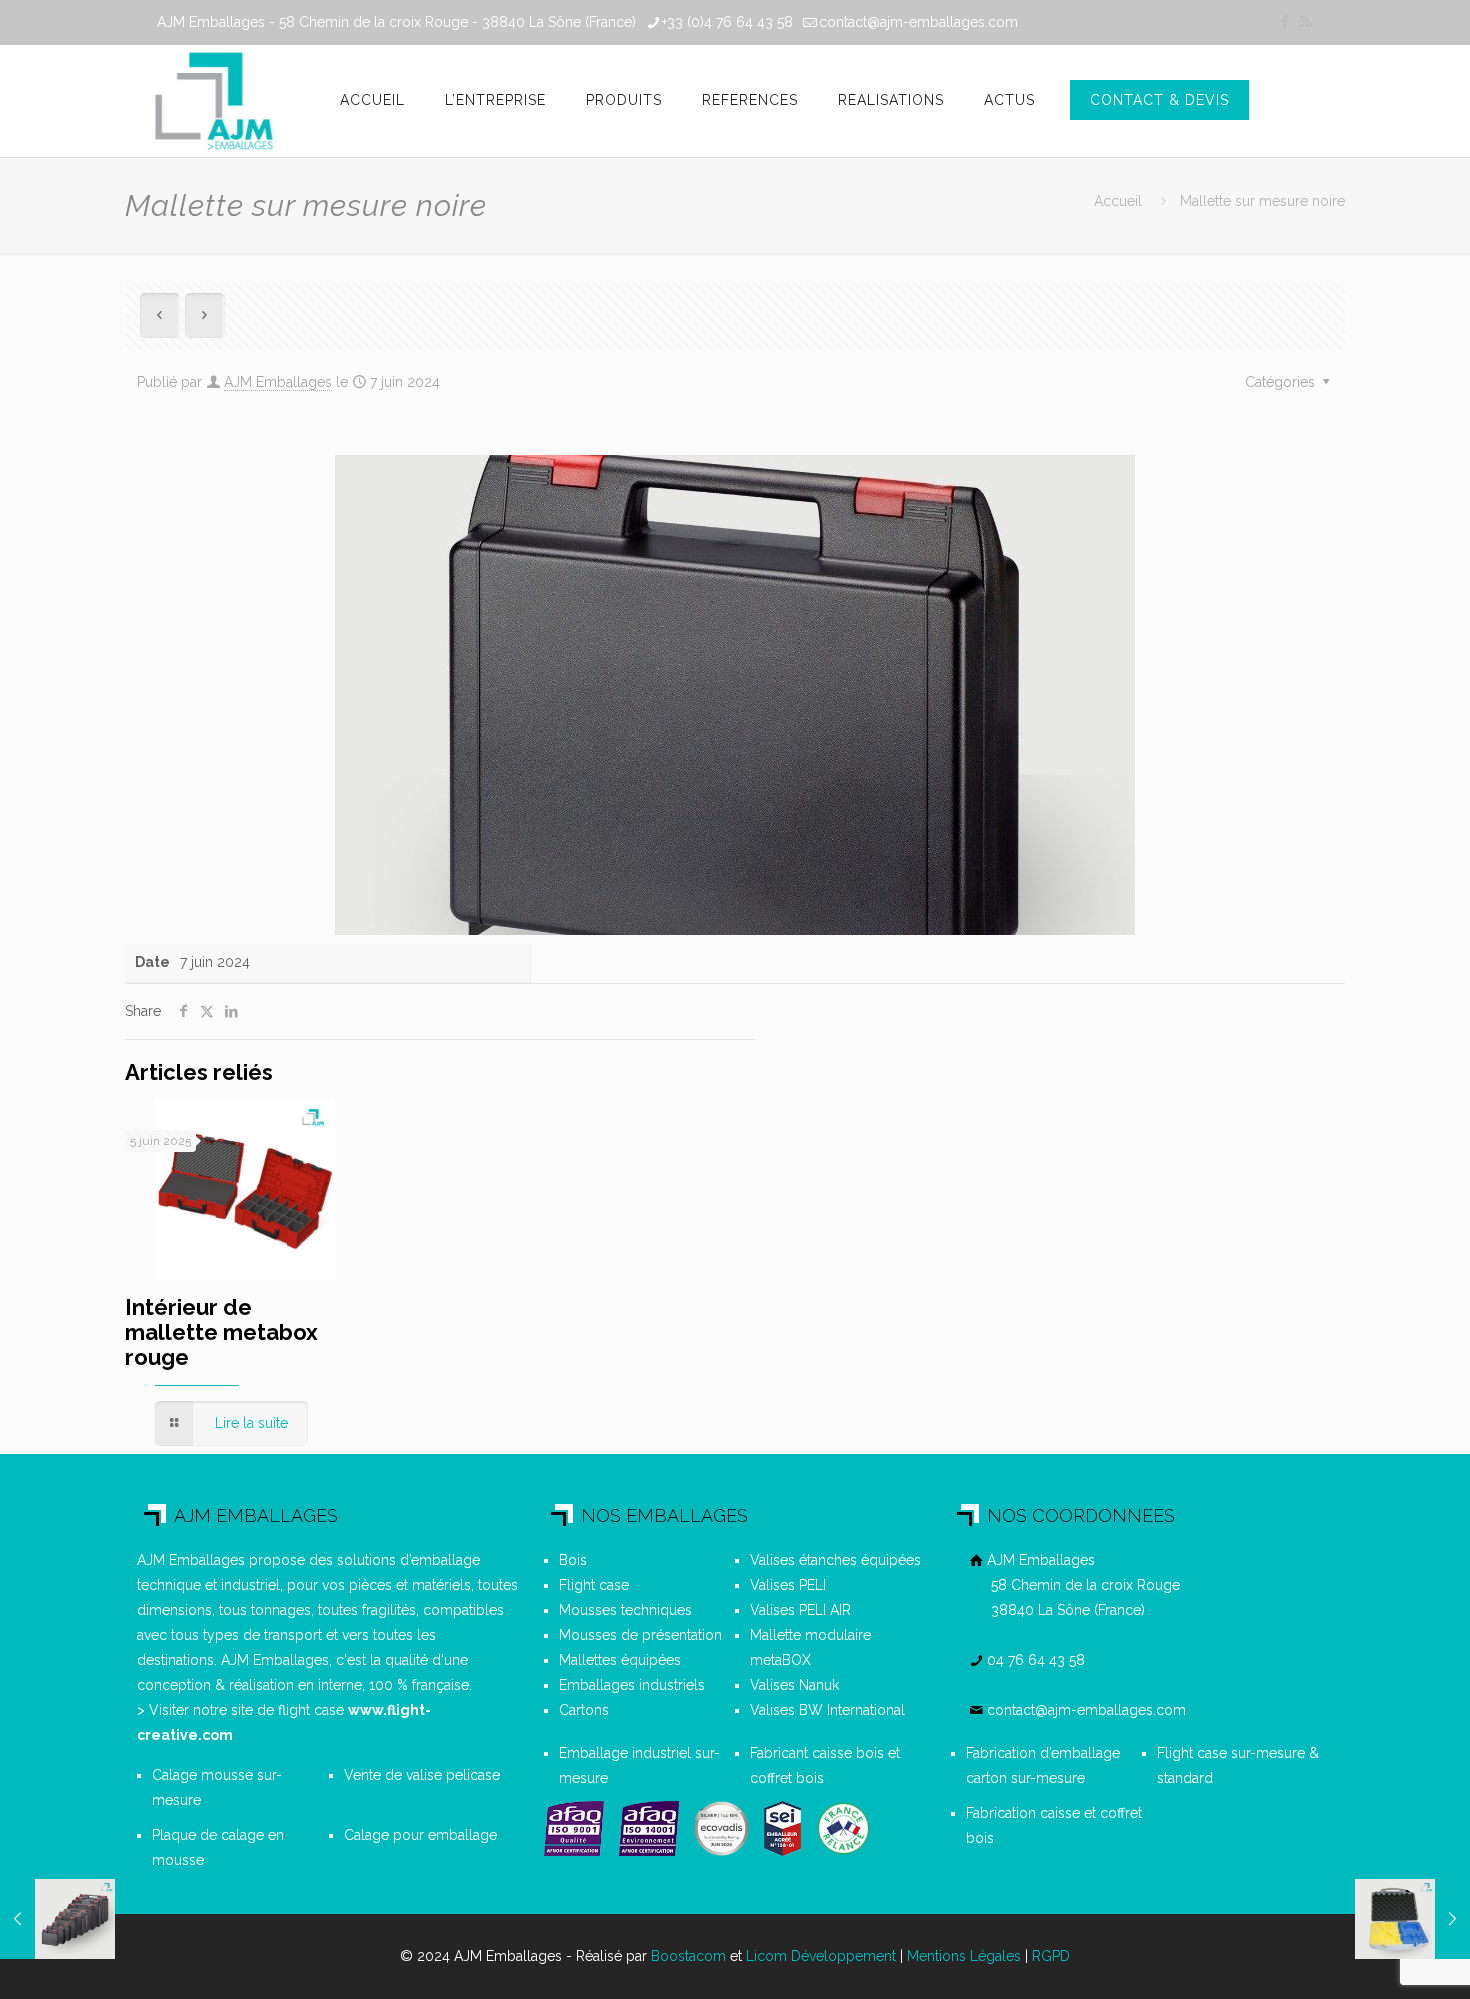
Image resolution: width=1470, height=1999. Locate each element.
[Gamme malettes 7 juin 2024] (57, 1919)
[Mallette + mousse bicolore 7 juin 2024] (1412, 1919)
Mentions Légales (964, 1956)
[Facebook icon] (1284, 22)
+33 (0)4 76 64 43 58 (727, 22)
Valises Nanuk (794, 1685)
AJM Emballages (278, 382)
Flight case (594, 1585)
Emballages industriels (632, 1685)
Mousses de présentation (640, 1635)
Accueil (1118, 201)
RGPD (1051, 1956)
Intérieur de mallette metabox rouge (221, 1332)
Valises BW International (827, 1710)
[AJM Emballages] (213, 101)
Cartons (584, 1710)
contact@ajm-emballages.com (918, 22)
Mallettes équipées (620, 1660)
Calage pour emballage (420, 1835)
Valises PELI (788, 1585)
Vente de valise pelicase (422, 1775)
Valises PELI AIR (800, 1610)
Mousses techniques (625, 1610)
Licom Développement (821, 1956)
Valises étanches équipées (835, 1560)
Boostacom (688, 1956)
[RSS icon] (1305, 22)
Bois (573, 1560)
